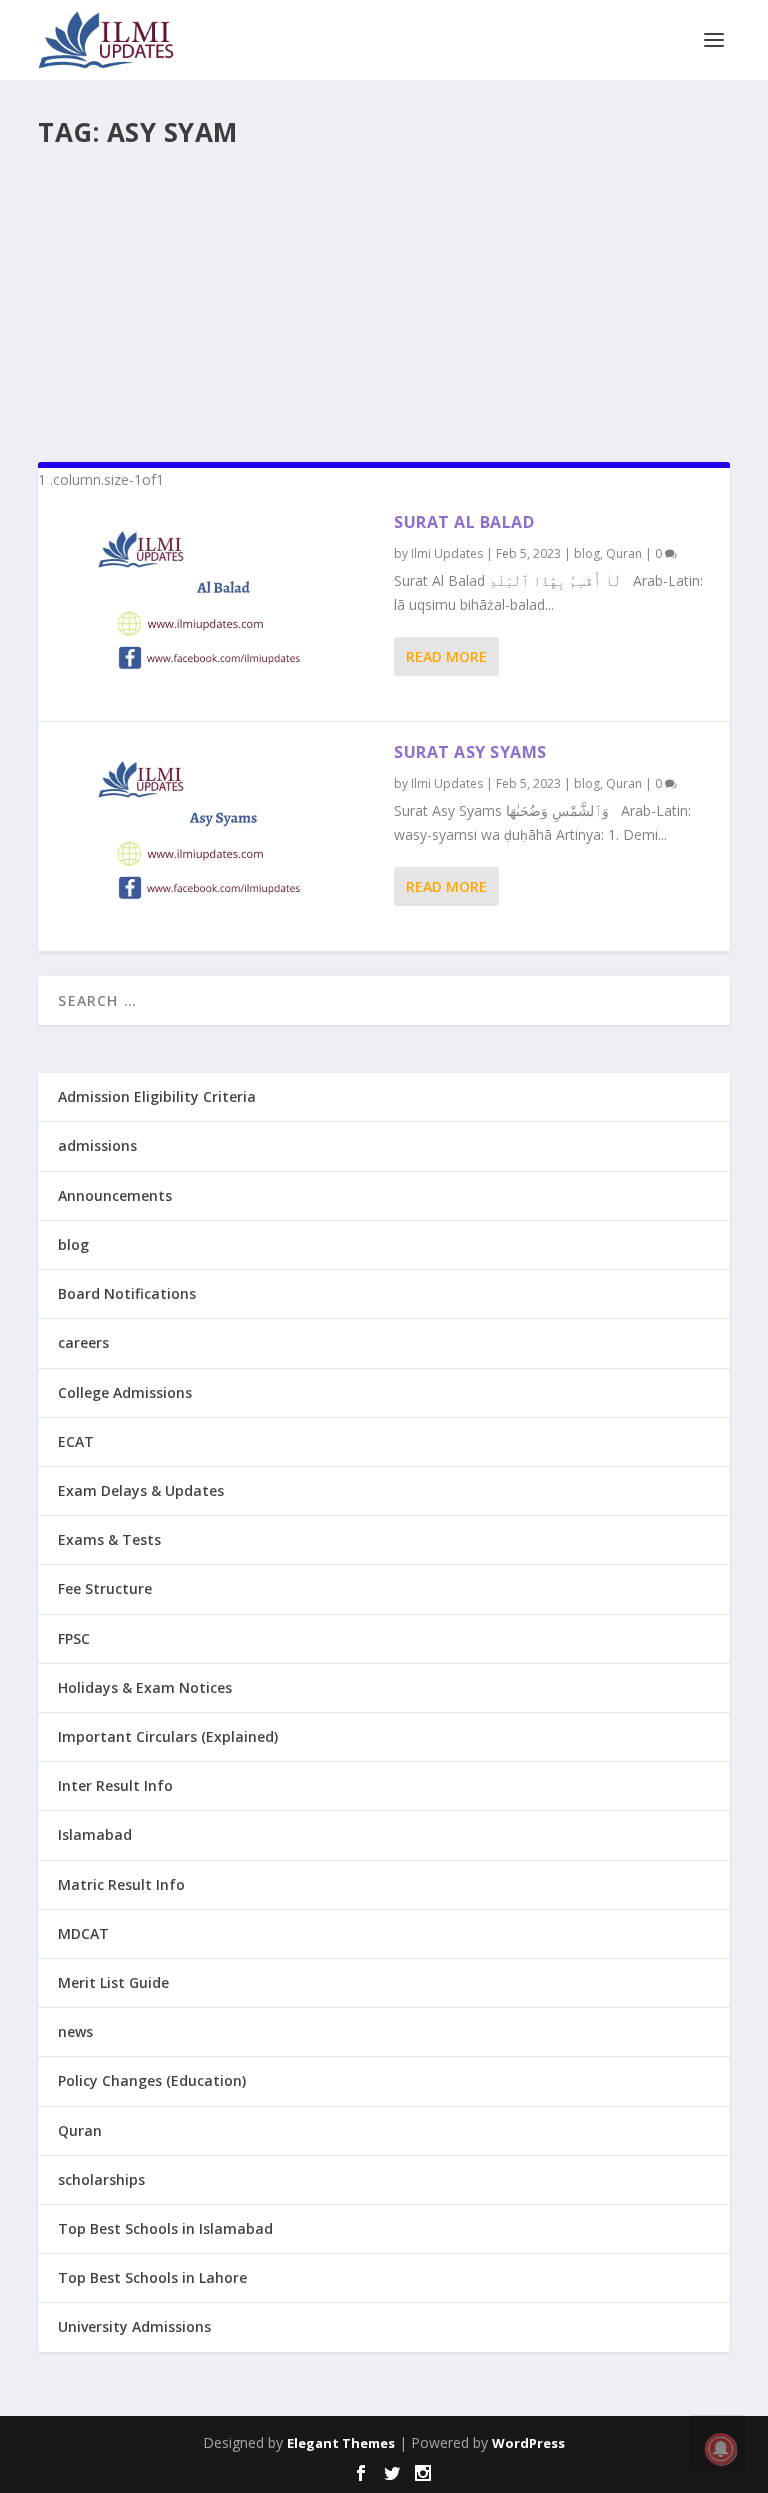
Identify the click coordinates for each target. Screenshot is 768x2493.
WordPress (528, 2443)
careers (83, 1342)
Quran (624, 553)
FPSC (74, 1638)
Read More (446, 656)
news (75, 2031)
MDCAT (83, 1933)
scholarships (101, 2179)
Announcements (115, 1195)
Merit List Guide (113, 1982)
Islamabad (95, 1834)
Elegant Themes (341, 2443)
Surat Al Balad (464, 522)
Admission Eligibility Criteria (157, 1096)
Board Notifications (127, 1293)
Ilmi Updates (447, 553)
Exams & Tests (109, 1539)
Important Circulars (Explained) (168, 1736)
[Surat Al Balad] (216, 606)
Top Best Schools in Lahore (152, 2277)
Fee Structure (105, 1588)
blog (587, 553)
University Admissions (134, 2326)
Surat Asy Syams (470, 752)
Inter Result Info (115, 1785)
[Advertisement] (383, 296)
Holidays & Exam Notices (145, 1687)
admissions (97, 1145)
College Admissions (125, 1392)
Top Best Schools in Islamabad (165, 2228)
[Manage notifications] (721, 2449)
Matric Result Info (121, 1884)
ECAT (76, 1441)
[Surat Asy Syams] (216, 836)
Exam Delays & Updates (141, 1490)
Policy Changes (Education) (152, 2080)
